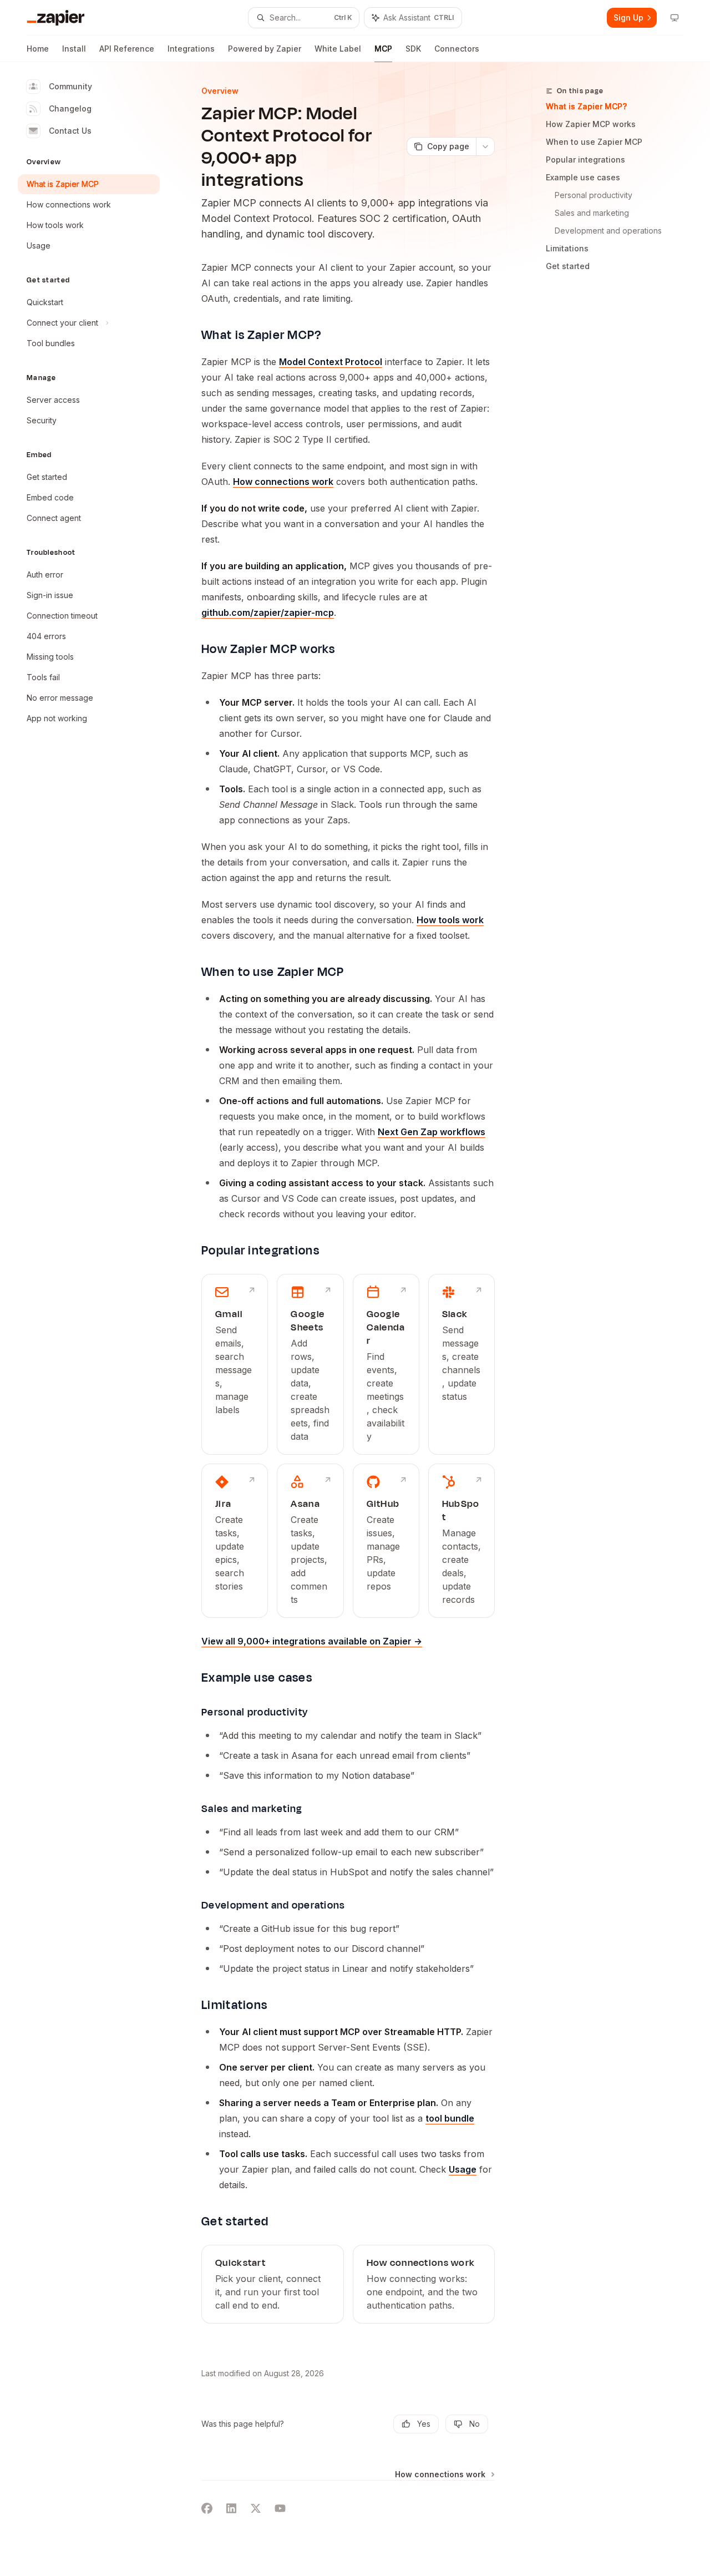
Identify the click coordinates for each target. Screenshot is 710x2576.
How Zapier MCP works (591, 124)
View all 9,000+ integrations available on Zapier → (312, 1641)
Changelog (70, 108)
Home (38, 49)
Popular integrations (585, 160)
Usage (463, 2169)
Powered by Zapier (265, 49)
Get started (568, 266)
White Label (338, 49)
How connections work (283, 482)
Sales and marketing (592, 213)
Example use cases (583, 177)
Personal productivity (594, 195)
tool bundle (450, 2118)
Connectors (457, 49)
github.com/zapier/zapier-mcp (268, 613)
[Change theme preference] (674, 18)
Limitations (567, 248)
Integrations (191, 49)
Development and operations (608, 231)
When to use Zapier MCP (594, 142)
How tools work (450, 920)
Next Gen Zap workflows (432, 1132)
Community (70, 86)
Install (74, 49)
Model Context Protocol (331, 362)
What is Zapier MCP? (586, 106)
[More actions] (485, 146)
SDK (413, 49)
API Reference (127, 49)
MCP (383, 49)
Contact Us (70, 131)
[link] (235, 1364)
